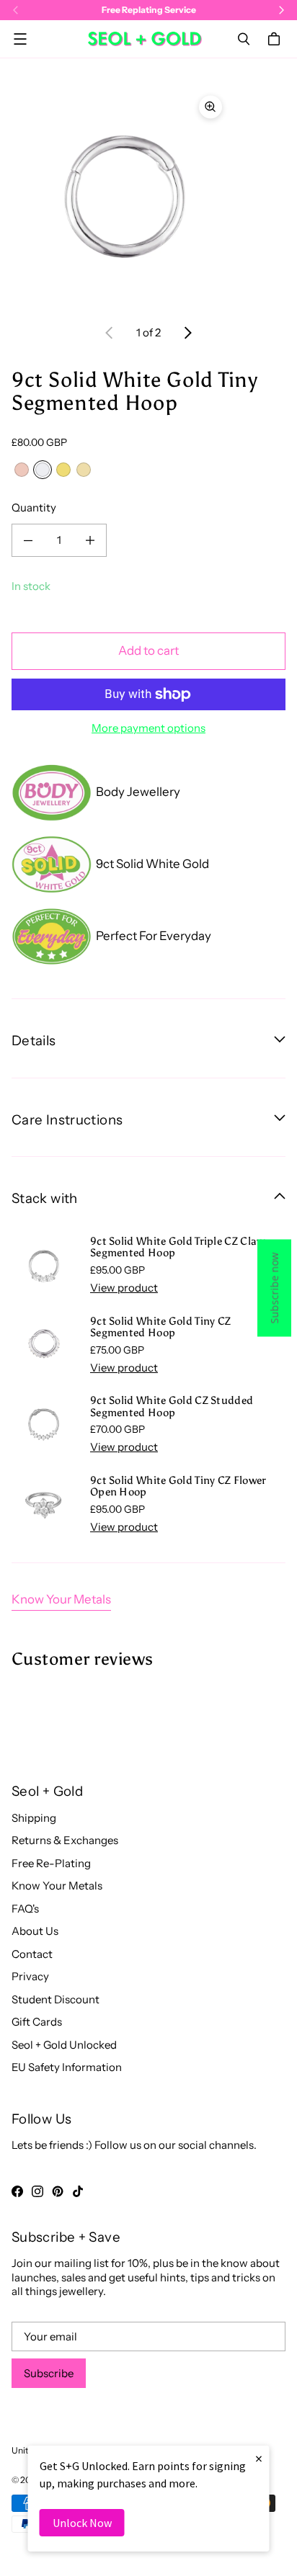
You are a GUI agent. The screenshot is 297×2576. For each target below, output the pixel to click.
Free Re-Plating (51, 1863)
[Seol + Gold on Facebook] (17, 2191)
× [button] (259, 2458)
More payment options (148, 728)
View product (124, 1288)
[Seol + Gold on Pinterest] (58, 2191)
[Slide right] (187, 333)
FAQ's (25, 1909)
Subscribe (49, 2373)
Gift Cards (37, 2022)
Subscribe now (274, 1288)
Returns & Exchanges (65, 1840)
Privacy (30, 1976)
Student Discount (56, 1999)
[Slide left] (110, 333)
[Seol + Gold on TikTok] (78, 2191)
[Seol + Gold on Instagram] (37, 2191)
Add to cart (148, 650)
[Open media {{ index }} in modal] (121, 196)
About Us (35, 1931)
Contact (32, 1954)
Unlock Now (82, 2523)
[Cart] (276, 39)
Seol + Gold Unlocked (64, 2045)
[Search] (244, 39)
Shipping (34, 1818)
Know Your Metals (61, 1599)
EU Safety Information (67, 2067)
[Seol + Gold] (145, 39)
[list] (148, 197)
